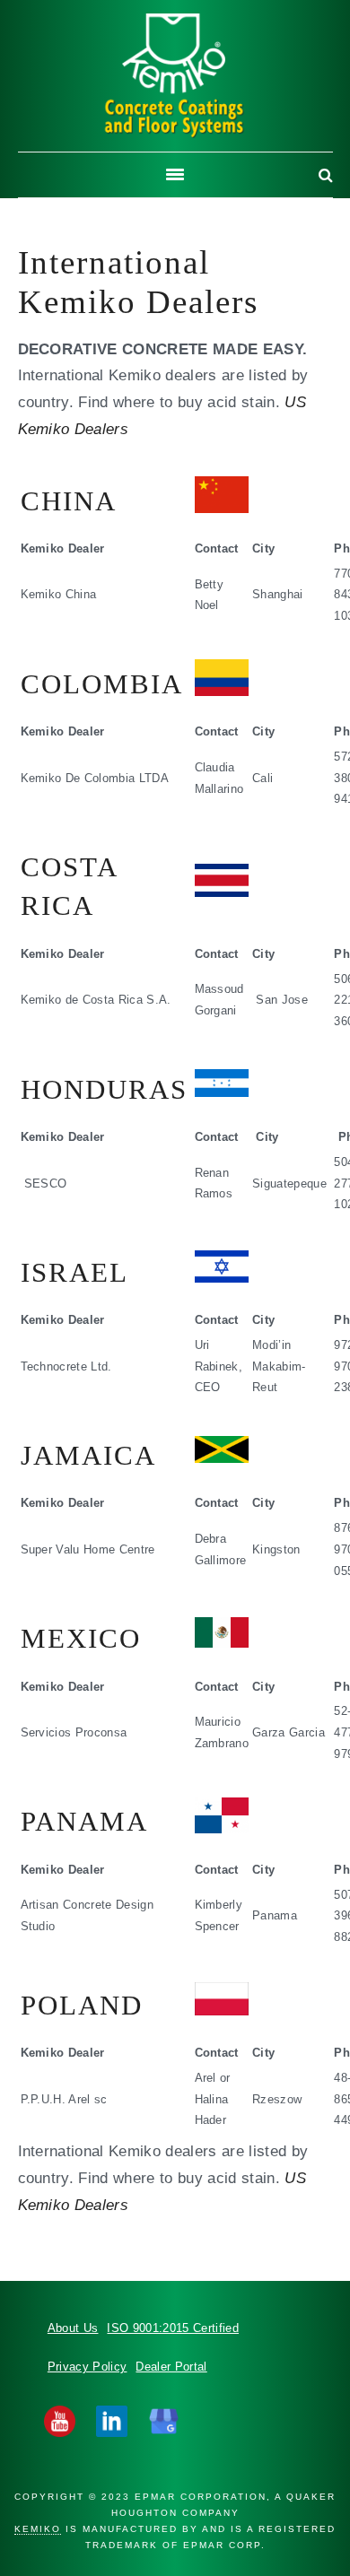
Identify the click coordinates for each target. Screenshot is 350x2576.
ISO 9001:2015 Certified (173, 2328)
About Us (73, 2328)
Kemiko (175, 76)
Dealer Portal (171, 2367)
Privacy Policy (87, 2367)
